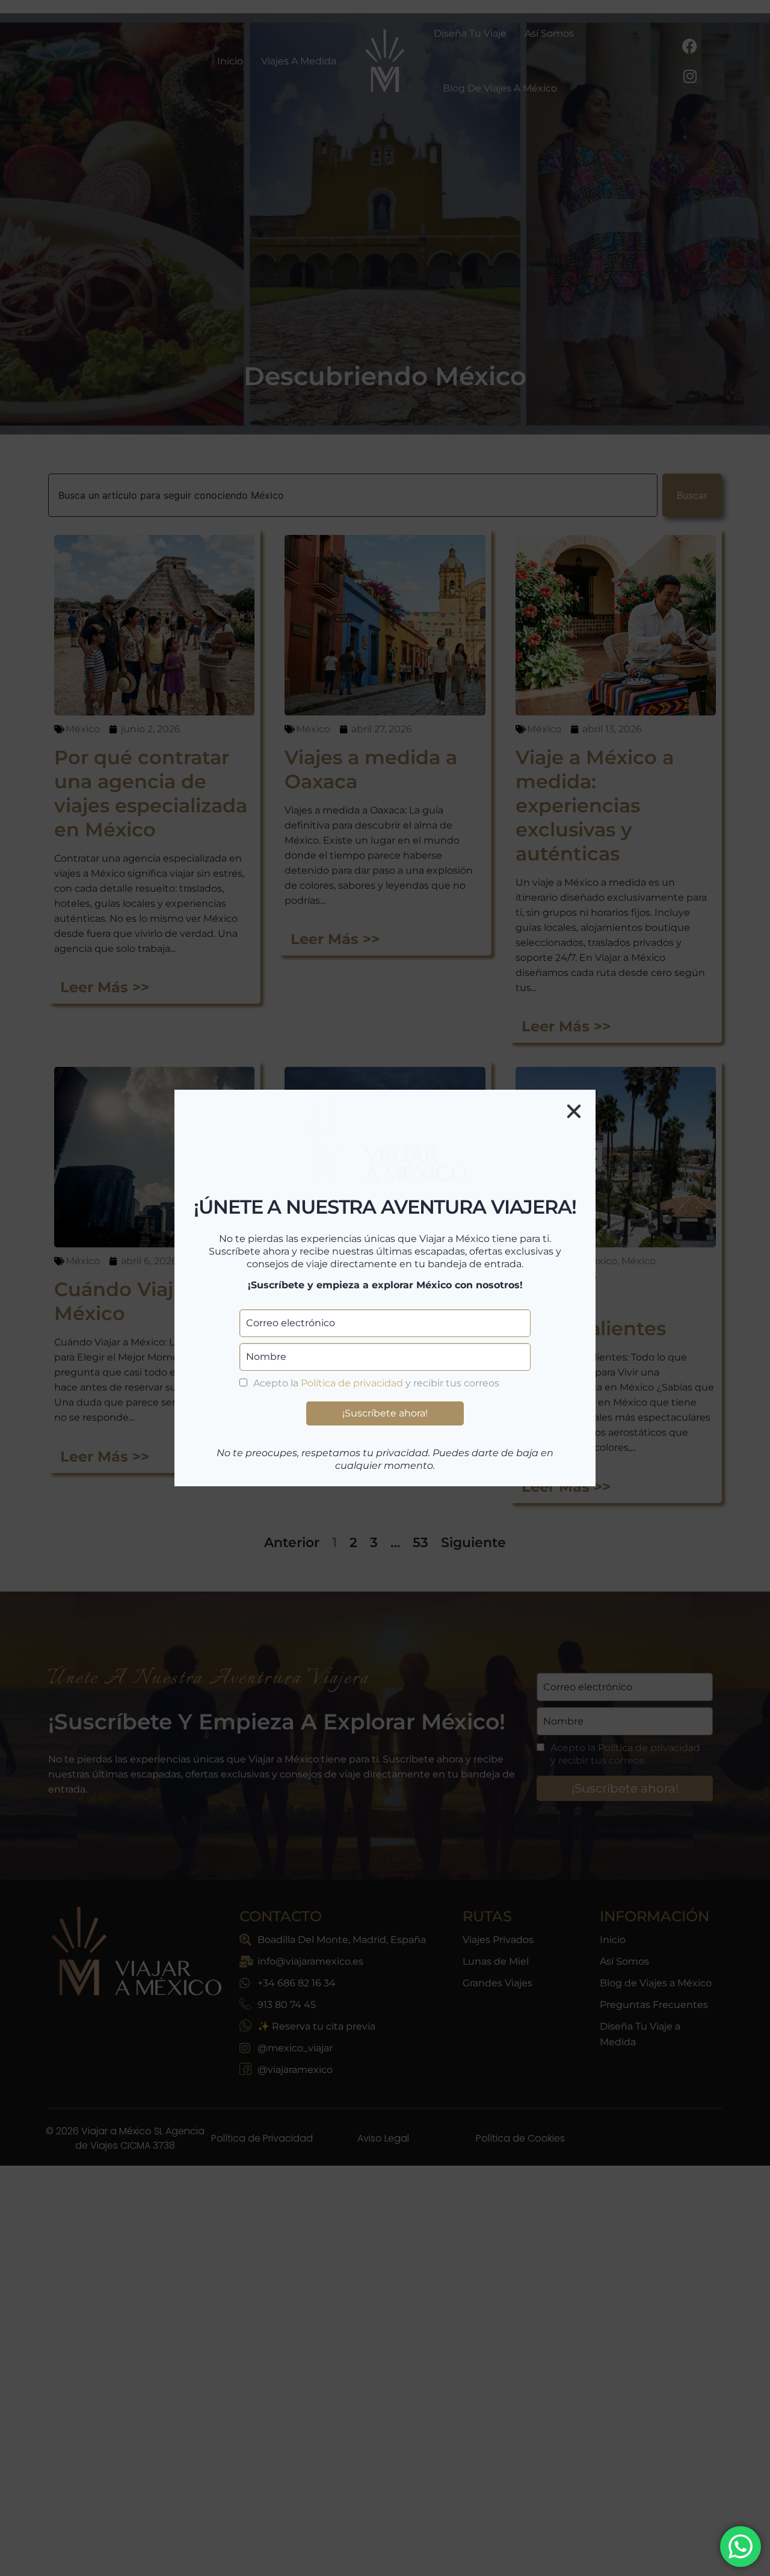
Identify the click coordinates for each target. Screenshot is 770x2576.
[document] (385, 1288)
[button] (574, 1111)
